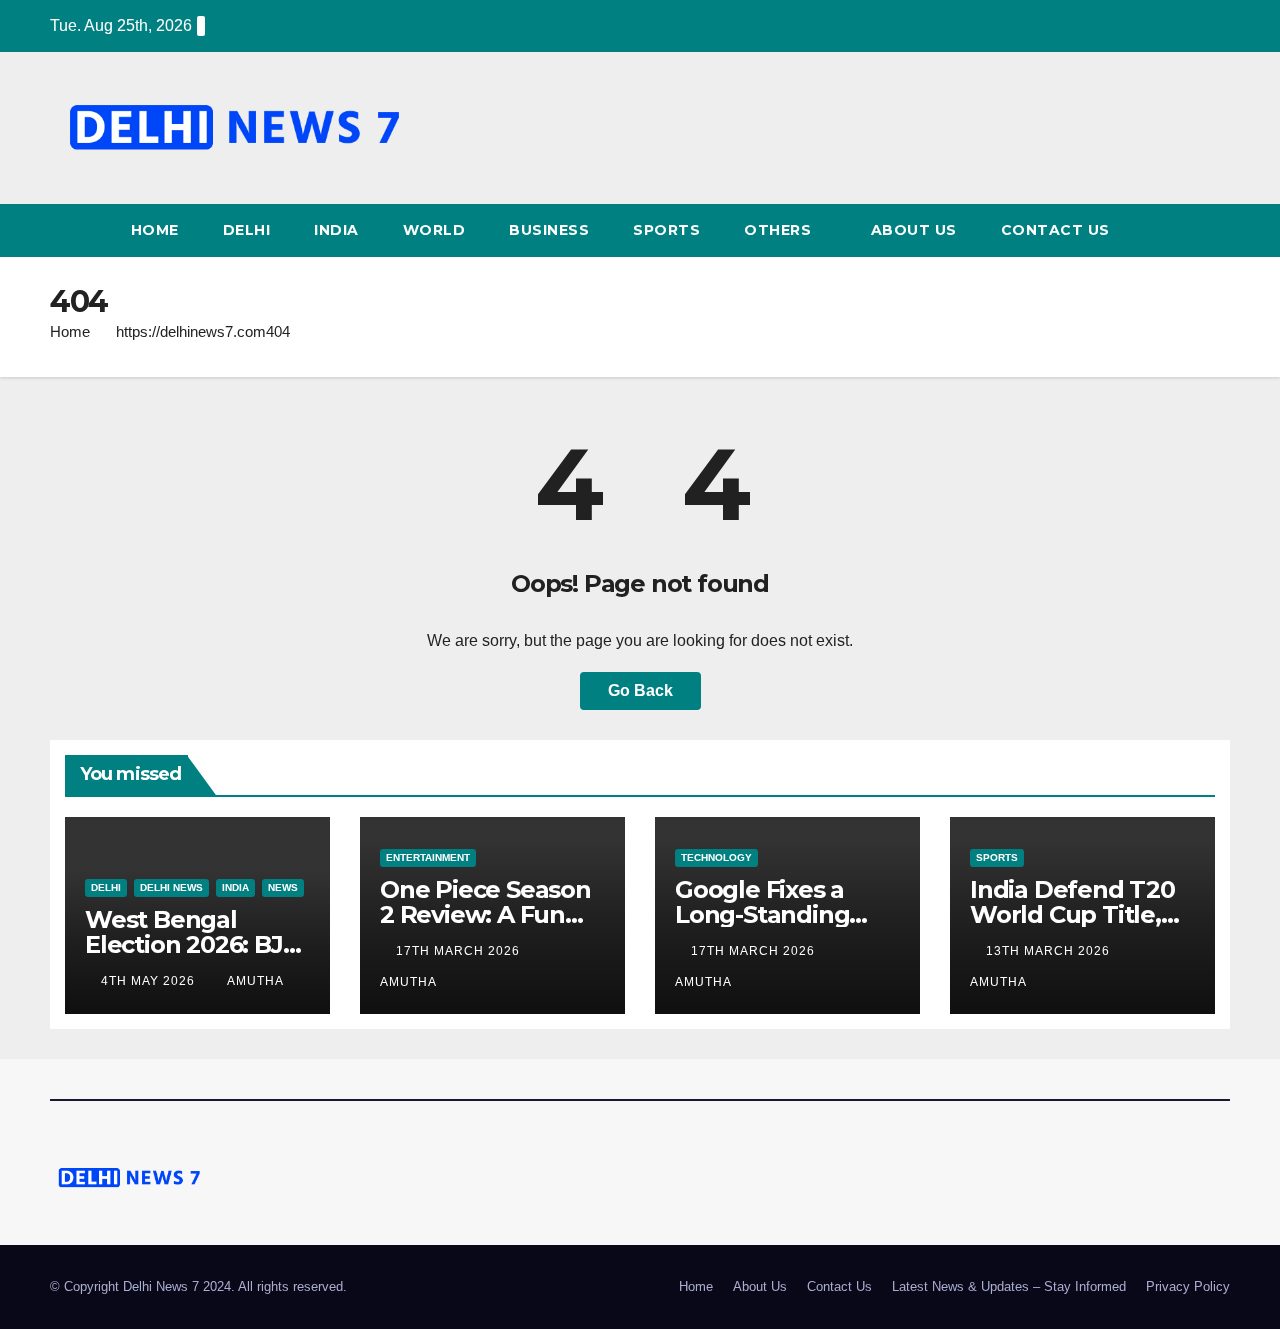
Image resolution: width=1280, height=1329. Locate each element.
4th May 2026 (150, 981)
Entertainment (428, 857)
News (283, 887)
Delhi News (171, 887)
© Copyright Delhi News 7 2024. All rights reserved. (198, 1286)
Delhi (247, 230)
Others (780, 230)
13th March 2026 (1050, 951)
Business (549, 230)
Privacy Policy (1188, 1286)
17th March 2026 (460, 951)
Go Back (640, 690)
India (336, 230)
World (434, 230)
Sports (666, 230)
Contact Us (1055, 230)
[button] (1216, 230)
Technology (716, 857)
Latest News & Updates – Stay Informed (1009, 1286)
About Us (914, 230)
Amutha (255, 981)
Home (155, 230)
